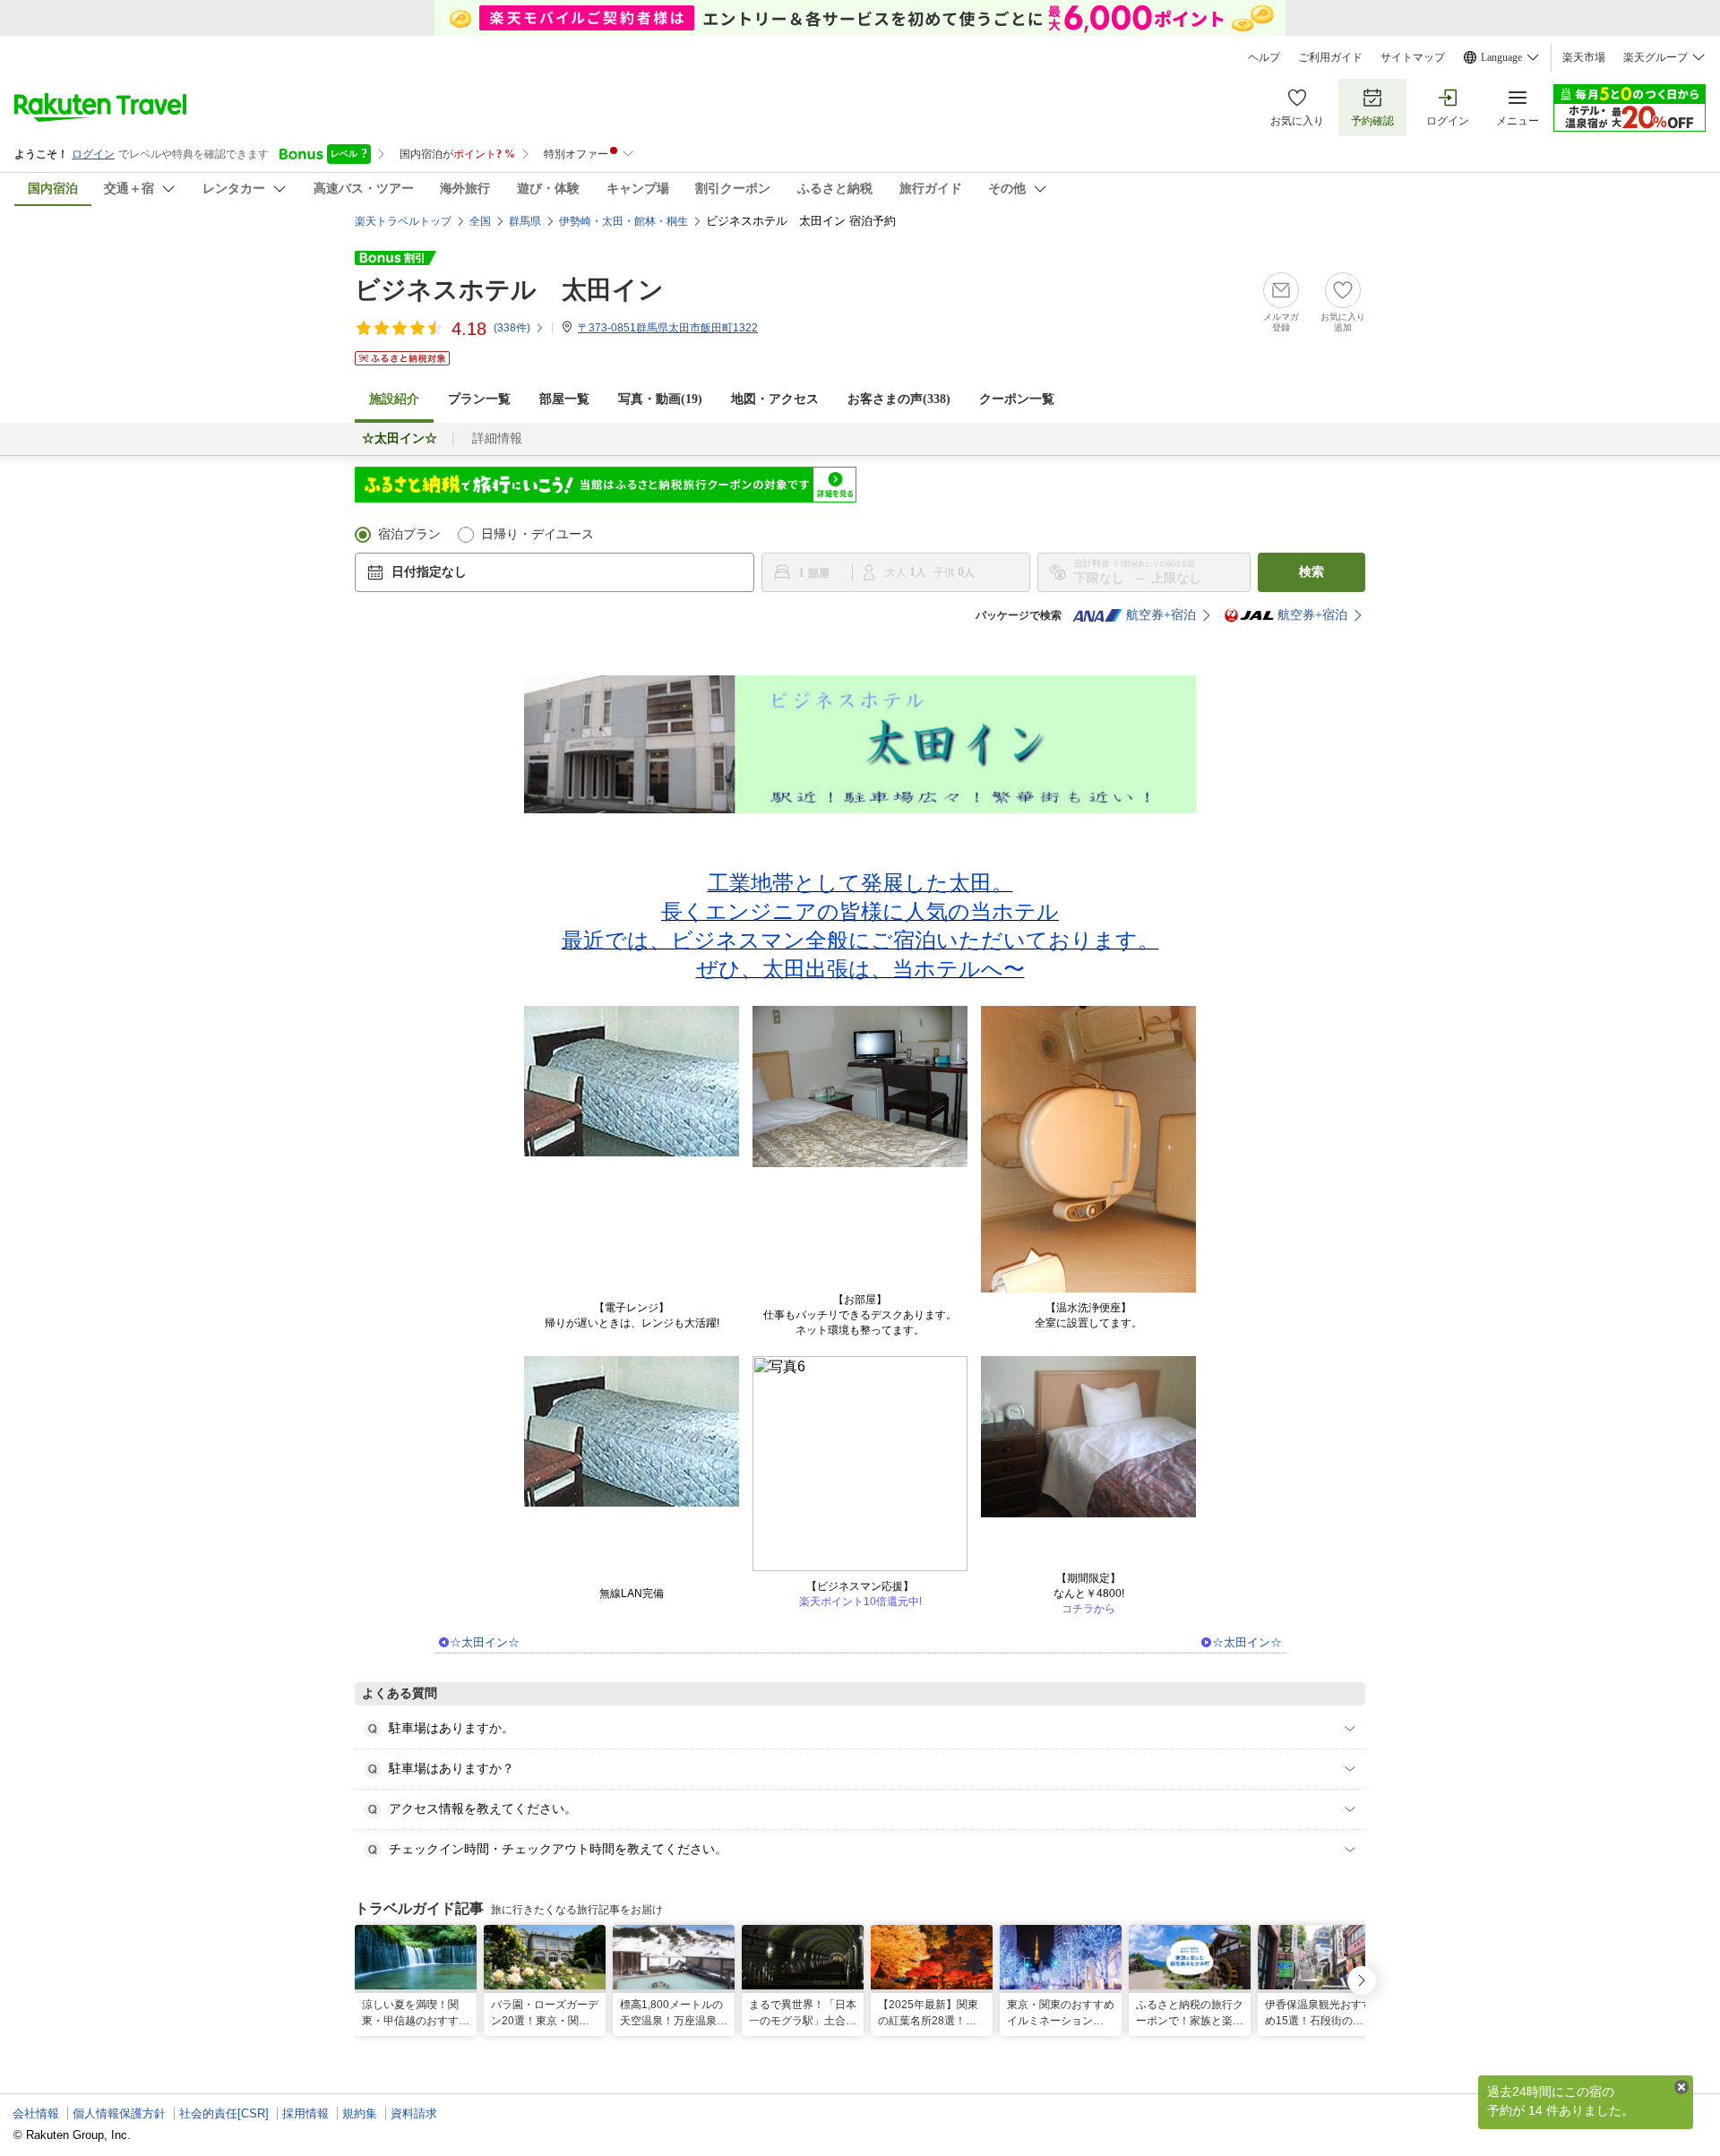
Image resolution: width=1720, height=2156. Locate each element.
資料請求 (414, 2113)
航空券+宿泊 (1161, 615)
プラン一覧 (479, 399)
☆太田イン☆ (485, 1642)
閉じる (1681, 2087)
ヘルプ (1264, 57)
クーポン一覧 (1017, 399)
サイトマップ (1413, 57)
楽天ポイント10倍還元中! (860, 1602)
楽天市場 (1584, 57)
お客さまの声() (899, 399)
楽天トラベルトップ (403, 221)
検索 (1311, 572)
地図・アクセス (775, 399)
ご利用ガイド (1330, 57)
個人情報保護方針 (119, 2113)
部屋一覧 (564, 399)
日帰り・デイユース (537, 534)
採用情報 (305, 2113)
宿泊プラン (409, 534)
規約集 (360, 2113)
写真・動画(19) (660, 399)
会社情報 (36, 2113)
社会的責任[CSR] (224, 2113)
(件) (512, 328)
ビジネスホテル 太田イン (509, 290)
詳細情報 (497, 438)
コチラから (1088, 1609)
